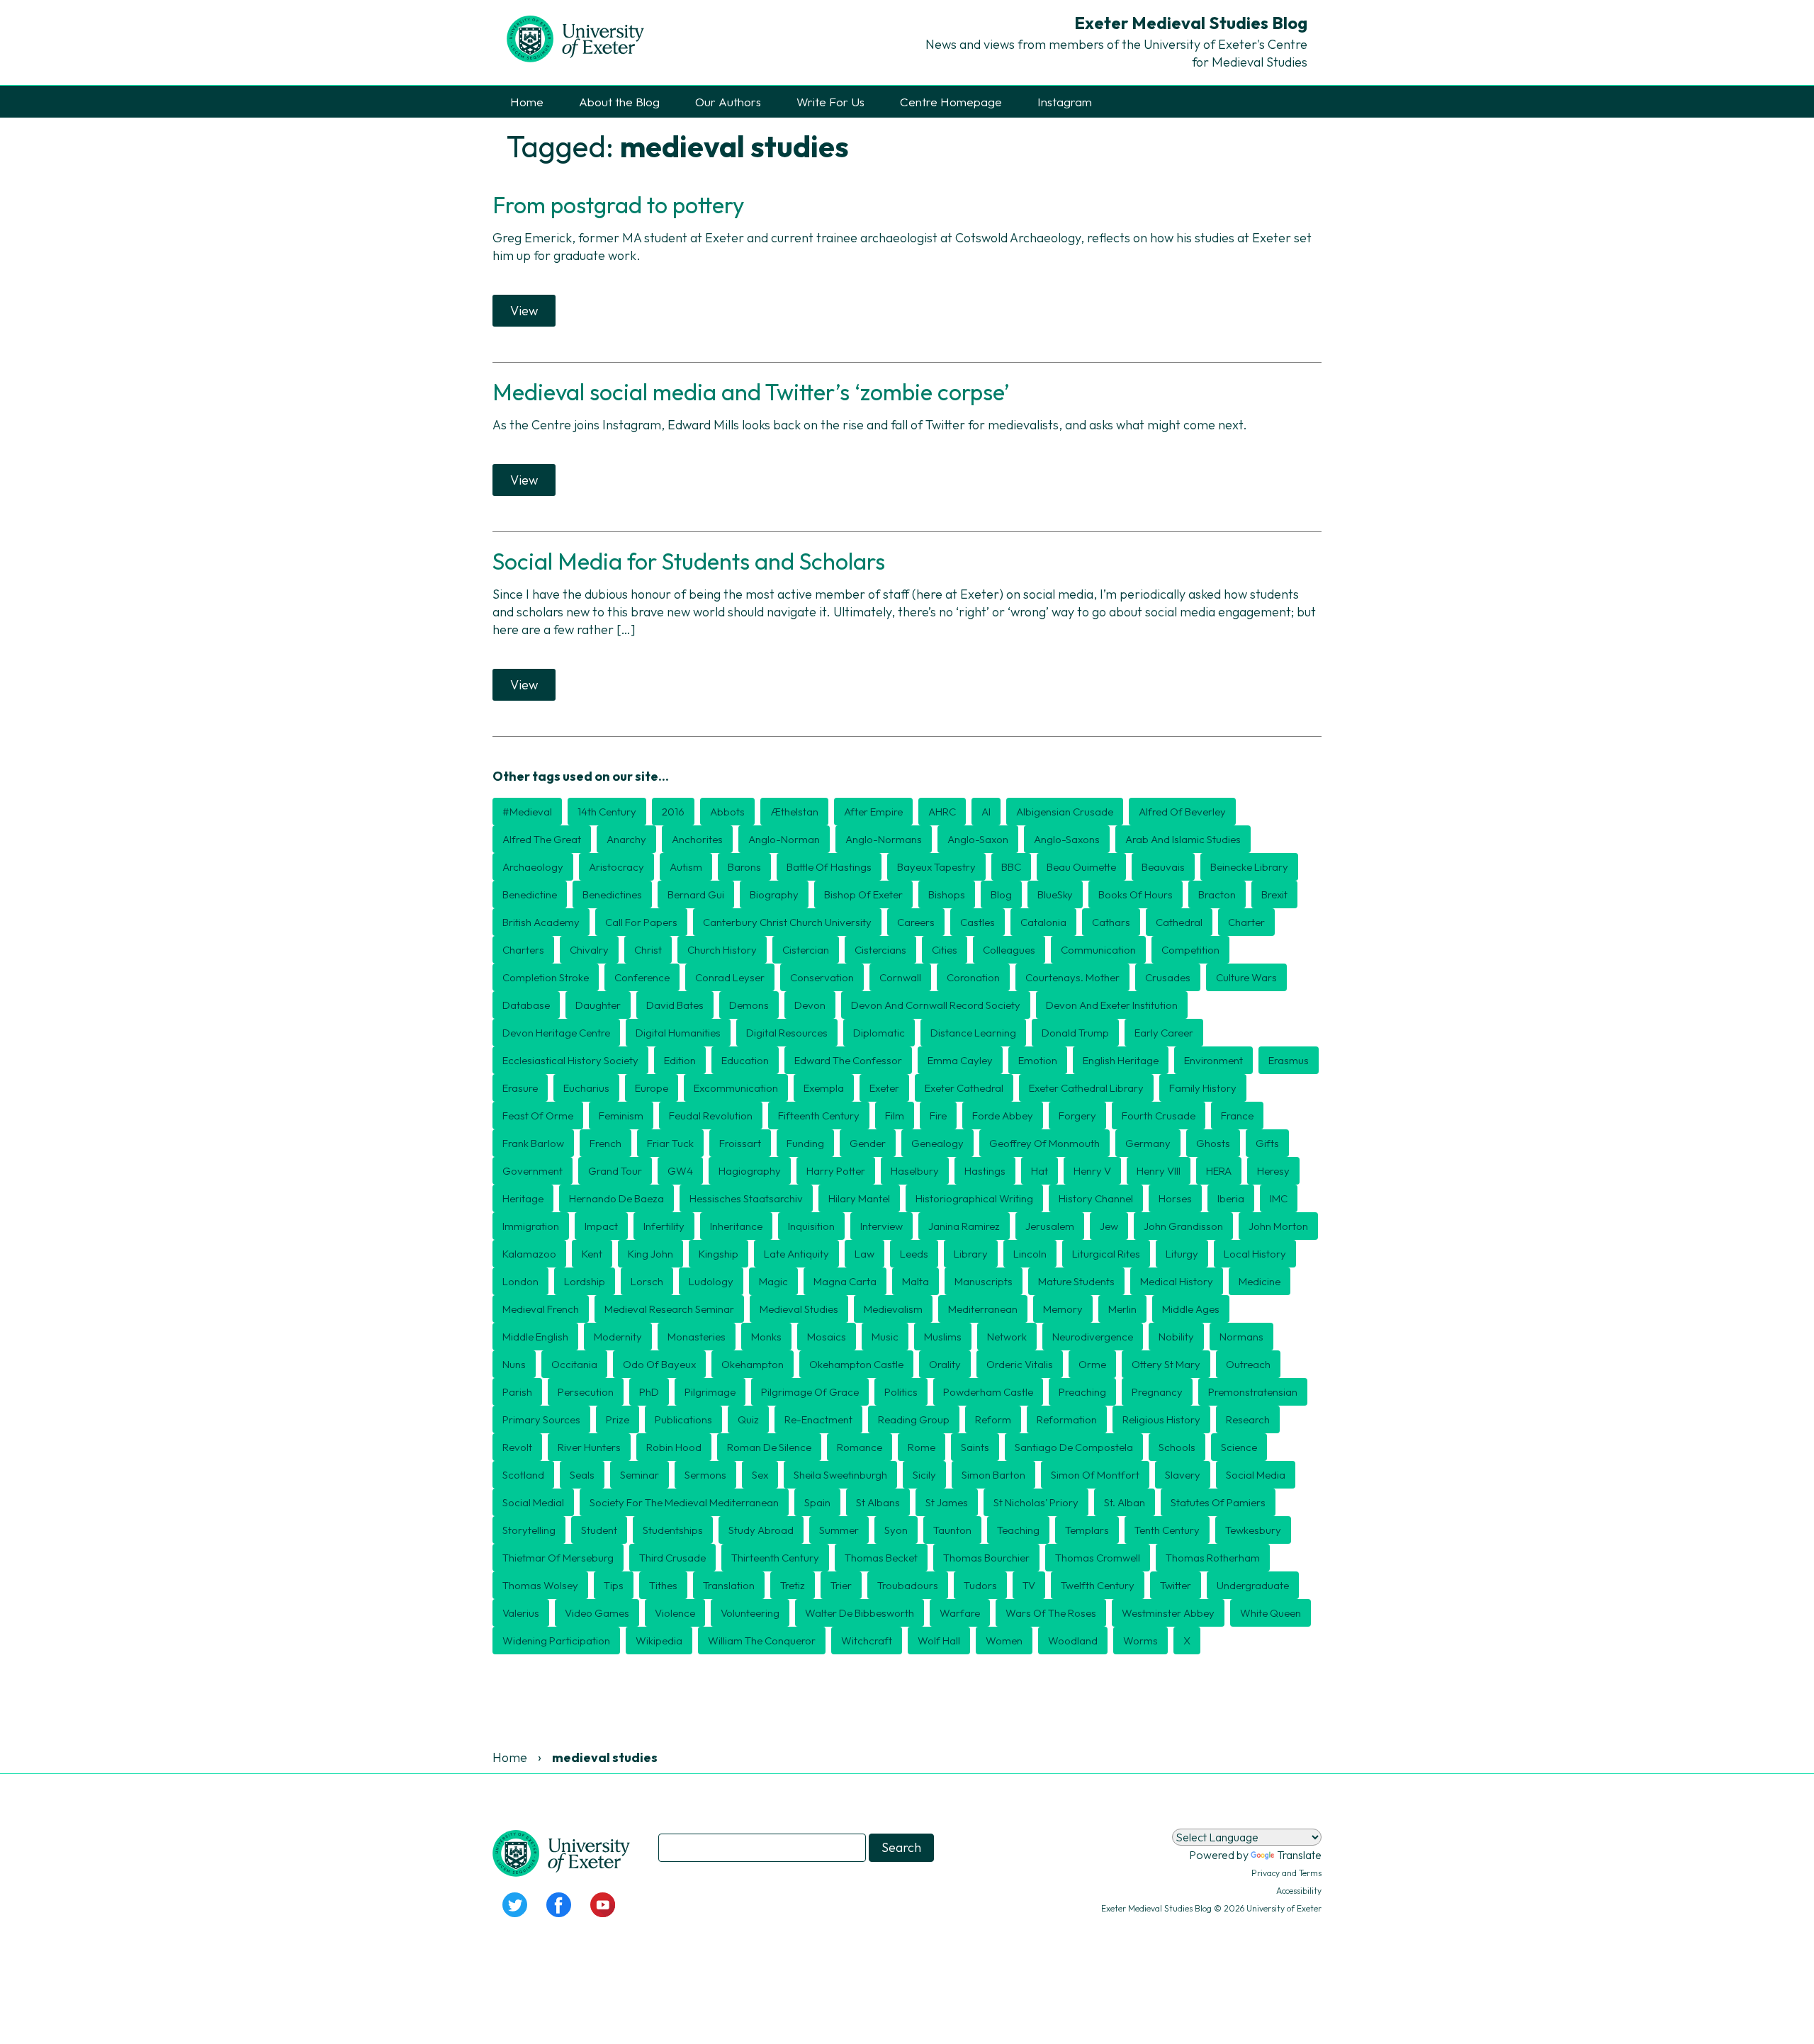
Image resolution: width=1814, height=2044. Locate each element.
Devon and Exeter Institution (1112, 1005)
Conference (642, 977)
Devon (810, 1005)
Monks (766, 1337)
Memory (1063, 1309)
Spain (817, 1502)
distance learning (973, 1033)
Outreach (1248, 1364)
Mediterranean (983, 1309)
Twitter (1176, 1585)
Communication (1098, 950)
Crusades (1168, 977)
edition (680, 1060)
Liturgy (1182, 1254)
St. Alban (1125, 1502)
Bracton (1217, 894)
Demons (749, 1005)
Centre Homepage (951, 102)
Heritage (523, 1198)
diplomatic (879, 1033)
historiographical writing (974, 1198)
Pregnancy (1157, 1392)
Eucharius (586, 1088)
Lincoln (1030, 1254)
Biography (774, 894)
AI (986, 812)
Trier (841, 1585)
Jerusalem (1050, 1226)
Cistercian (806, 950)
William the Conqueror (762, 1641)
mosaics (827, 1337)
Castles (978, 922)
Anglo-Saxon (978, 839)
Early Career (1164, 1033)
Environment (1213, 1060)
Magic (773, 1281)
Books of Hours (1136, 894)
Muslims (943, 1337)
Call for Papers (641, 922)
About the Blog (619, 102)
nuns (514, 1364)
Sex (760, 1475)
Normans (1241, 1337)
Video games (597, 1613)
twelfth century (1098, 1585)
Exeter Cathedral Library (1086, 1088)
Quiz (748, 1419)
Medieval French (541, 1309)
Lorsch (647, 1281)
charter (1246, 922)
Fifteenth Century (819, 1116)
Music (885, 1337)
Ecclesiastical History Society (570, 1060)
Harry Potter (836, 1171)
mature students (1076, 1281)
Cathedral (1179, 922)
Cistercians (880, 950)
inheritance (736, 1226)
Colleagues (1009, 950)
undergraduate (1253, 1585)
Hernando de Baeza (616, 1198)
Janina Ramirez (964, 1226)
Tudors (980, 1585)
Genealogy (937, 1143)
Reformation (1067, 1419)
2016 (673, 812)
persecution (586, 1392)
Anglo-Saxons (1067, 839)
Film (895, 1116)
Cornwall (900, 977)
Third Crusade (672, 1558)
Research (1248, 1419)
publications (683, 1419)
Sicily (924, 1475)
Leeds (914, 1254)
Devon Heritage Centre (556, 1033)
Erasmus (1289, 1060)
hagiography (750, 1171)
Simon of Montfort (1095, 1475)
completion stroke (546, 977)
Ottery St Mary (1166, 1364)
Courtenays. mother (1072, 977)
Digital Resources (787, 1033)
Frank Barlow (533, 1143)
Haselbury (915, 1171)
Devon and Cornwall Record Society (936, 1005)
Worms (1140, 1641)
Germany (1148, 1143)
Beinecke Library (1249, 867)
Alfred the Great (542, 839)
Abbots (727, 812)
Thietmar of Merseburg (558, 1558)
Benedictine (530, 894)
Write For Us (830, 102)
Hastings (985, 1171)
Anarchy (626, 839)
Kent (592, 1254)
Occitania (574, 1364)
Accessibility (1299, 1891)
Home (527, 102)
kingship (719, 1254)
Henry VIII (1159, 1171)
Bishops (947, 894)
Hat (1040, 1171)
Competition (1190, 950)
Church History (722, 950)
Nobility (1176, 1337)
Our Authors (728, 102)
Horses (1175, 1198)
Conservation (822, 977)
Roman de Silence (769, 1447)
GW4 (680, 1171)
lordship (585, 1281)
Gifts (1267, 1143)
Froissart (740, 1143)
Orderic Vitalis (1020, 1364)
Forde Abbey (1003, 1116)
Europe (652, 1088)
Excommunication (736, 1088)
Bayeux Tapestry (936, 867)
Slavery (1183, 1475)
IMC (1279, 1198)
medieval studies (799, 1309)
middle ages (1191, 1309)
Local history (1255, 1254)
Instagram (1065, 102)
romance (860, 1447)
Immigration (531, 1226)
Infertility (664, 1226)
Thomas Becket (881, 1558)
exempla (824, 1088)
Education (745, 1060)
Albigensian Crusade (1065, 812)
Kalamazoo (529, 1254)
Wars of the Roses (1051, 1613)
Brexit (1274, 894)
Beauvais (1163, 867)
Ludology (711, 1281)
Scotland (523, 1475)
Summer (839, 1530)
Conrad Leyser (730, 977)
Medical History (1177, 1281)
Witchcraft (867, 1641)
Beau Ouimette (1081, 867)
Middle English (535, 1337)
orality (945, 1364)
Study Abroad (761, 1530)
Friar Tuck (670, 1143)
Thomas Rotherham (1213, 1558)
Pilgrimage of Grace (810, 1392)
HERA (1219, 1171)
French (605, 1143)
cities (945, 950)
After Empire (873, 812)
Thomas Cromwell (1098, 1558)
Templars (1087, 1530)
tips (614, 1585)
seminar (640, 1475)
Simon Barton (993, 1475)
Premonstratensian (1253, 1392)
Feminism (621, 1116)
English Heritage (1121, 1060)
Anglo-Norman (784, 839)
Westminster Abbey (1168, 1613)
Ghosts (1213, 1143)
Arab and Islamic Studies (1183, 839)
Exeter (884, 1088)
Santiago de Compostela (1074, 1447)
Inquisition (811, 1226)
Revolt (517, 1447)
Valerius (521, 1613)
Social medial (533, 1502)
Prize (618, 1419)
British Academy (541, 922)
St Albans (878, 1502)
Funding (805, 1143)
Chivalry (589, 950)
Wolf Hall (939, 1641)
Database (526, 1005)
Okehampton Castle (856, 1364)
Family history (1203, 1088)
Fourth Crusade (1159, 1116)
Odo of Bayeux (659, 1364)
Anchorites (697, 839)
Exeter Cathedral (964, 1088)
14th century (607, 812)
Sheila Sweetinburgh (840, 1475)
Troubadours (908, 1585)
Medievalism (893, 1309)
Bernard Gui (696, 894)
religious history (1161, 1419)
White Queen (1271, 1613)
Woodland (1073, 1641)
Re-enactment (818, 1419)
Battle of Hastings (829, 867)
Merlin (1122, 1309)
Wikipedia (659, 1641)
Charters (523, 950)
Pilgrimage (710, 1392)
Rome (922, 1447)
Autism (686, 867)
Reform (993, 1419)
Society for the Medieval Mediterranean (684, 1502)
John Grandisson (1183, 1226)
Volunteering (750, 1613)
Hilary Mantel (859, 1198)
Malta (916, 1281)
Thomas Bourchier (986, 1558)
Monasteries (697, 1337)
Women (1004, 1641)
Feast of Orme (538, 1116)
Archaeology (533, 867)
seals (582, 1475)
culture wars (1246, 977)
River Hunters (589, 1447)
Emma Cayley (960, 1060)
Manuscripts (984, 1281)
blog (1001, 894)
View (524, 311)
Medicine (1260, 1281)
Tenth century (1167, 1530)
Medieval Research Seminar (669, 1309)
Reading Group (914, 1419)
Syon (896, 1530)
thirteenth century (775, 1558)
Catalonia (1043, 922)
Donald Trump (1075, 1033)
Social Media (1256, 1475)
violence (675, 1613)
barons (744, 867)
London (520, 1281)
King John (650, 1254)
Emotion (1038, 1060)
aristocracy (616, 867)
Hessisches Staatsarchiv (746, 1198)
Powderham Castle (988, 1392)
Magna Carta (845, 1281)
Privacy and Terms (1286, 1873)
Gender (868, 1143)
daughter (598, 1005)
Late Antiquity (796, 1254)
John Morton (1278, 1226)
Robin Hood (674, 1447)
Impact (601, 1226)
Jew (1109, 1226)
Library (971, 1254)
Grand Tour (615, 1171)
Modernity (618, 1337)
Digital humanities (678, 1033)
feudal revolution (711, 1116)
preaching (1082, 1392)
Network (1007, 1337)
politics (901, 1392)
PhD (649, 1392)
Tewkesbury (1253, 1530)
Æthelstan (794, 812)
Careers (916, 922)
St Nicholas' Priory (1036, 1502)
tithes (663, 1585)
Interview (881, 1226)
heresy (1273, 1171)
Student (599, 1530)
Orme (1092, 1364)
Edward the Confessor (848, 1060)
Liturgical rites (1106, 1254)
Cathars (1111, 922)
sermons (705, 1475)
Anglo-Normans (884, 839)
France (1237, 1116)
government (533, 1171)
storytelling (529, 1530)
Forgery (1077, 1116)
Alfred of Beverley (1182, 812)
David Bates (675, 1005)
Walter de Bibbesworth (860, 1613)
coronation (973, 977)
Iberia (1231, 1198)
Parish (517, 1392)
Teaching (1018, 1530)
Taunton (952, 1530)
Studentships (673, 1530)
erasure (520, 1088)
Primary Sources (541, 1419)
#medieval (527, 812)
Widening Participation (556, 1641)
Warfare (960, 1613)
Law (864, 1254)
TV (1029, 1585)
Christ (648, 950)
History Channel (1096, 1198)
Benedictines (612, 894)
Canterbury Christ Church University (787, 922)
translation (729, 1585)
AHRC (942, 812)
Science (1239, 1447)
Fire (938, 1116)
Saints (975, 1447)
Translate (1299, 1855)
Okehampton (753, 1364)
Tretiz (793, 1585)
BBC (1011, 867)
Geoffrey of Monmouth (1044, 1143)
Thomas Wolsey (540, 1585)
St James (947, 1502)
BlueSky (1055, 894)
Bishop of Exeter (863, 894)
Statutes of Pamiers (1218, 1502)
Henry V (1092, 1171)
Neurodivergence (1093, 1337)
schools (1177, 1447)
